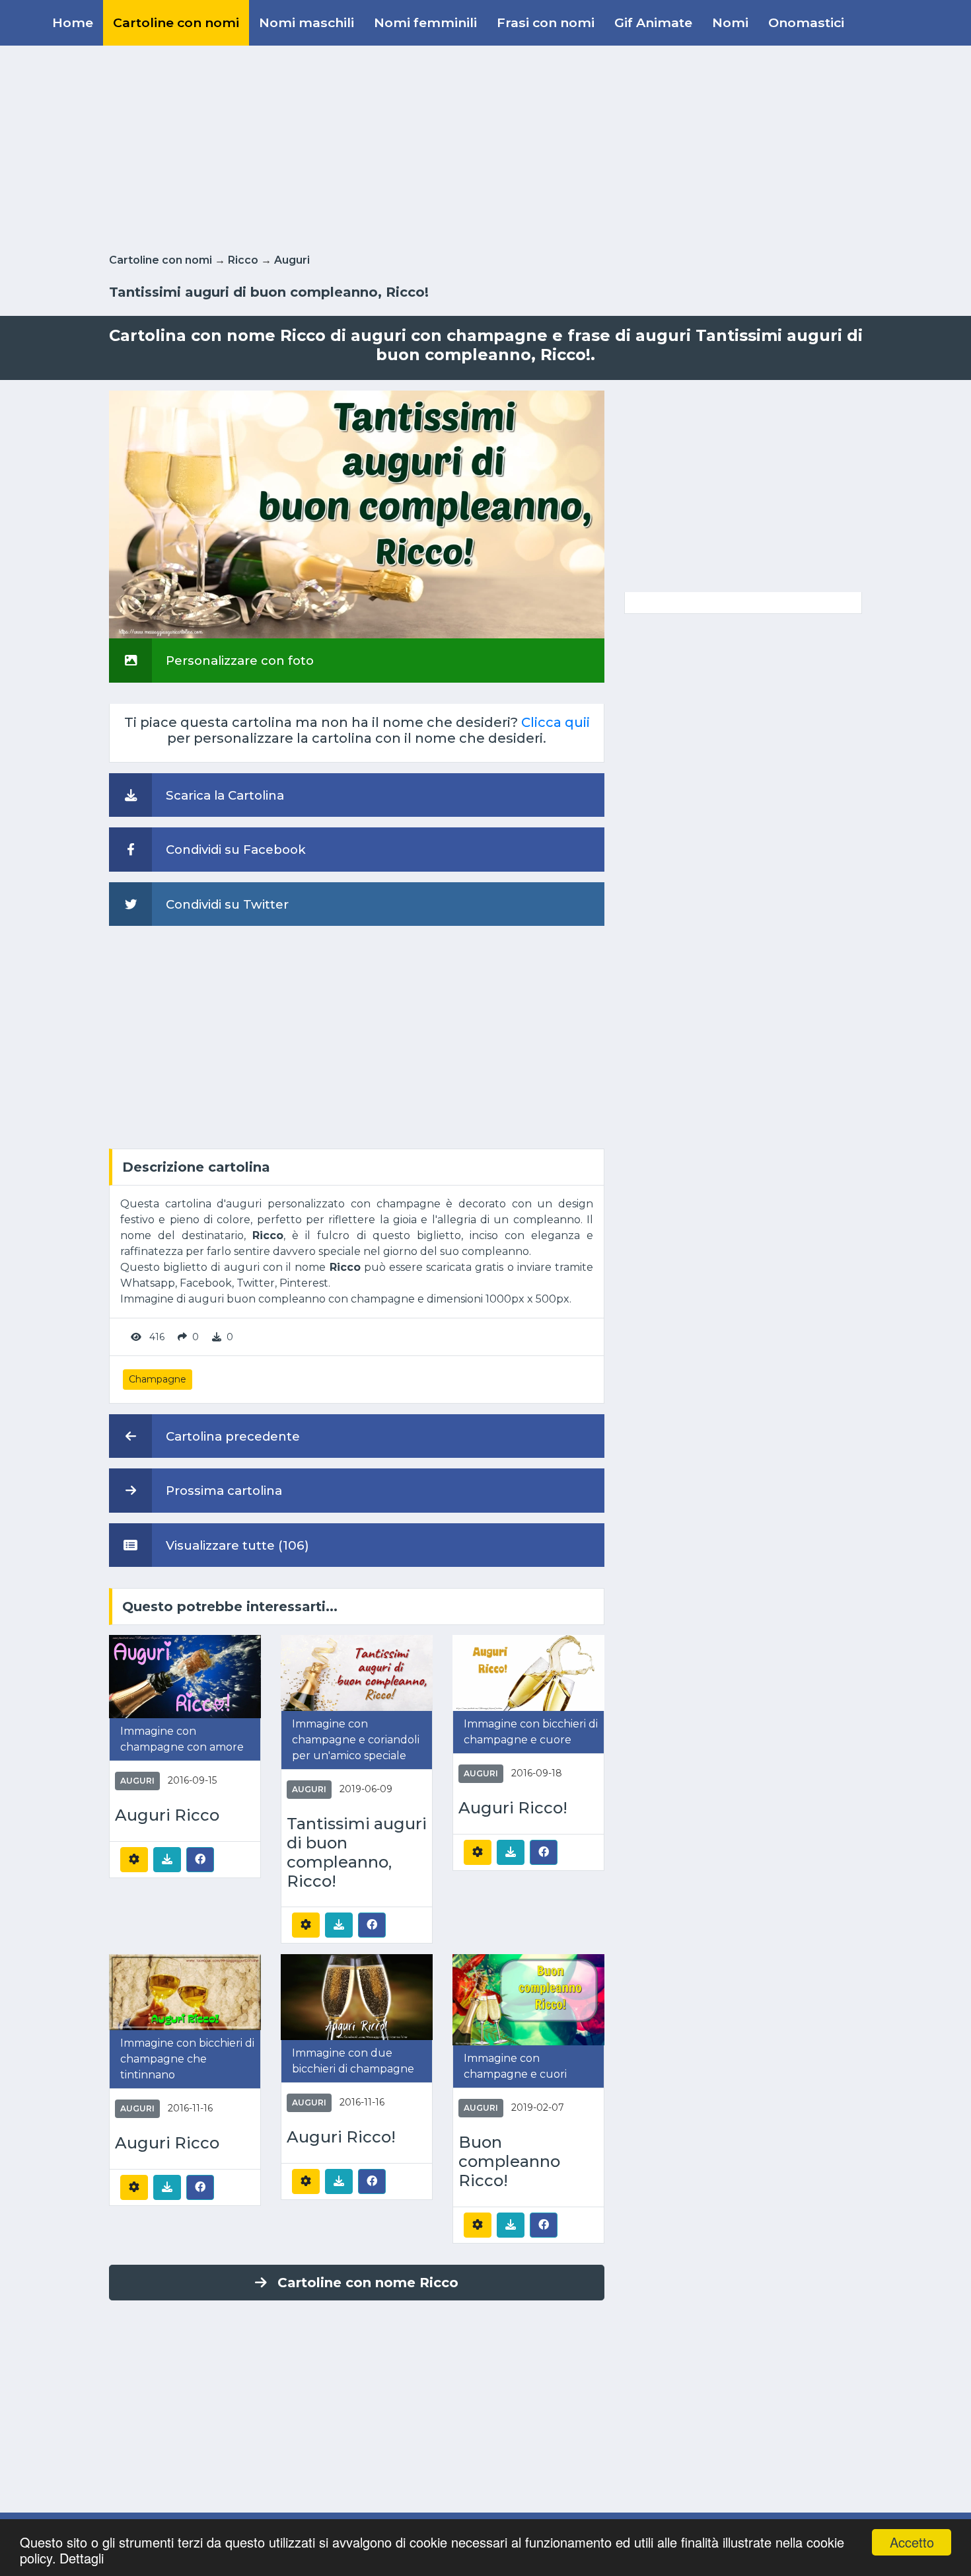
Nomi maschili (306, 22)
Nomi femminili (425, 22)
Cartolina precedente (231, 1436)
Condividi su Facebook (234, 850)
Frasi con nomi (546, 22)
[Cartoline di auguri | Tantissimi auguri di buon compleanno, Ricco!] (357, 1672)
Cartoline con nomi (176, 22)
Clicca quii (556, 722)
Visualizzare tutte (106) (236, 1545)
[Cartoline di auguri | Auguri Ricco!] (528, 1672)
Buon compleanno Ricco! (509, 2162)
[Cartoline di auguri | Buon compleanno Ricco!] (528, 1999)
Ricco (243, 260)
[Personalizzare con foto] (357, 514)
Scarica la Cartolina (223, 795)
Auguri (292, 260)
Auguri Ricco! (513, 1808)
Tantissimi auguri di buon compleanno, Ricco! (357, 1852)
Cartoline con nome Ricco (368, 2283)
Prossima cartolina (222, 1491)
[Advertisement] (485, 147)
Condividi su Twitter (226, 904)
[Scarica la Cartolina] (167, 1860)
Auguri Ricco (167, 1815)
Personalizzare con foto (238, 661)
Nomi (730, 22)
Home (73, 22)
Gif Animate (653, 22)
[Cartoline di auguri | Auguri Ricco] (185, 1676)
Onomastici (806, 22)
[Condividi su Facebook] (200, 1859)
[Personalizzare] (134, 1860)
